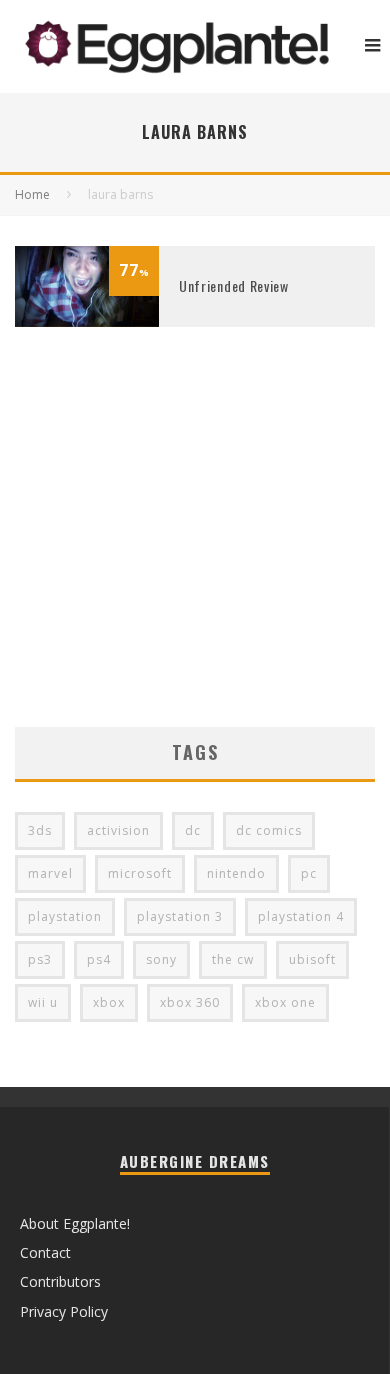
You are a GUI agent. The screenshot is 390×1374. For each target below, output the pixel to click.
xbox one (285, 1002)
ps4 (99, 959)
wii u (43, 1002)
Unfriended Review (234, 285)
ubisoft (312, 959)
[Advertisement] (195, 557)
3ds (40, 830)
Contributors (60, 1281)
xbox (109, 1002)
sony (161, 959)
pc (309, 873)
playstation (65, 916)
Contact (45, 1252)
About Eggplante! (75, 1223)
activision (118, 830)
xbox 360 (190, 1002)
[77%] (87, 321)
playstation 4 (301, 916)
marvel (50, 873)
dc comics (269, 830)
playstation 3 (180, 916)
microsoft (140, 873)
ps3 (40, 959)
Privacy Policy (64, 1311)
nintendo (236, 873)
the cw (233, 959)
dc (193, 830)
